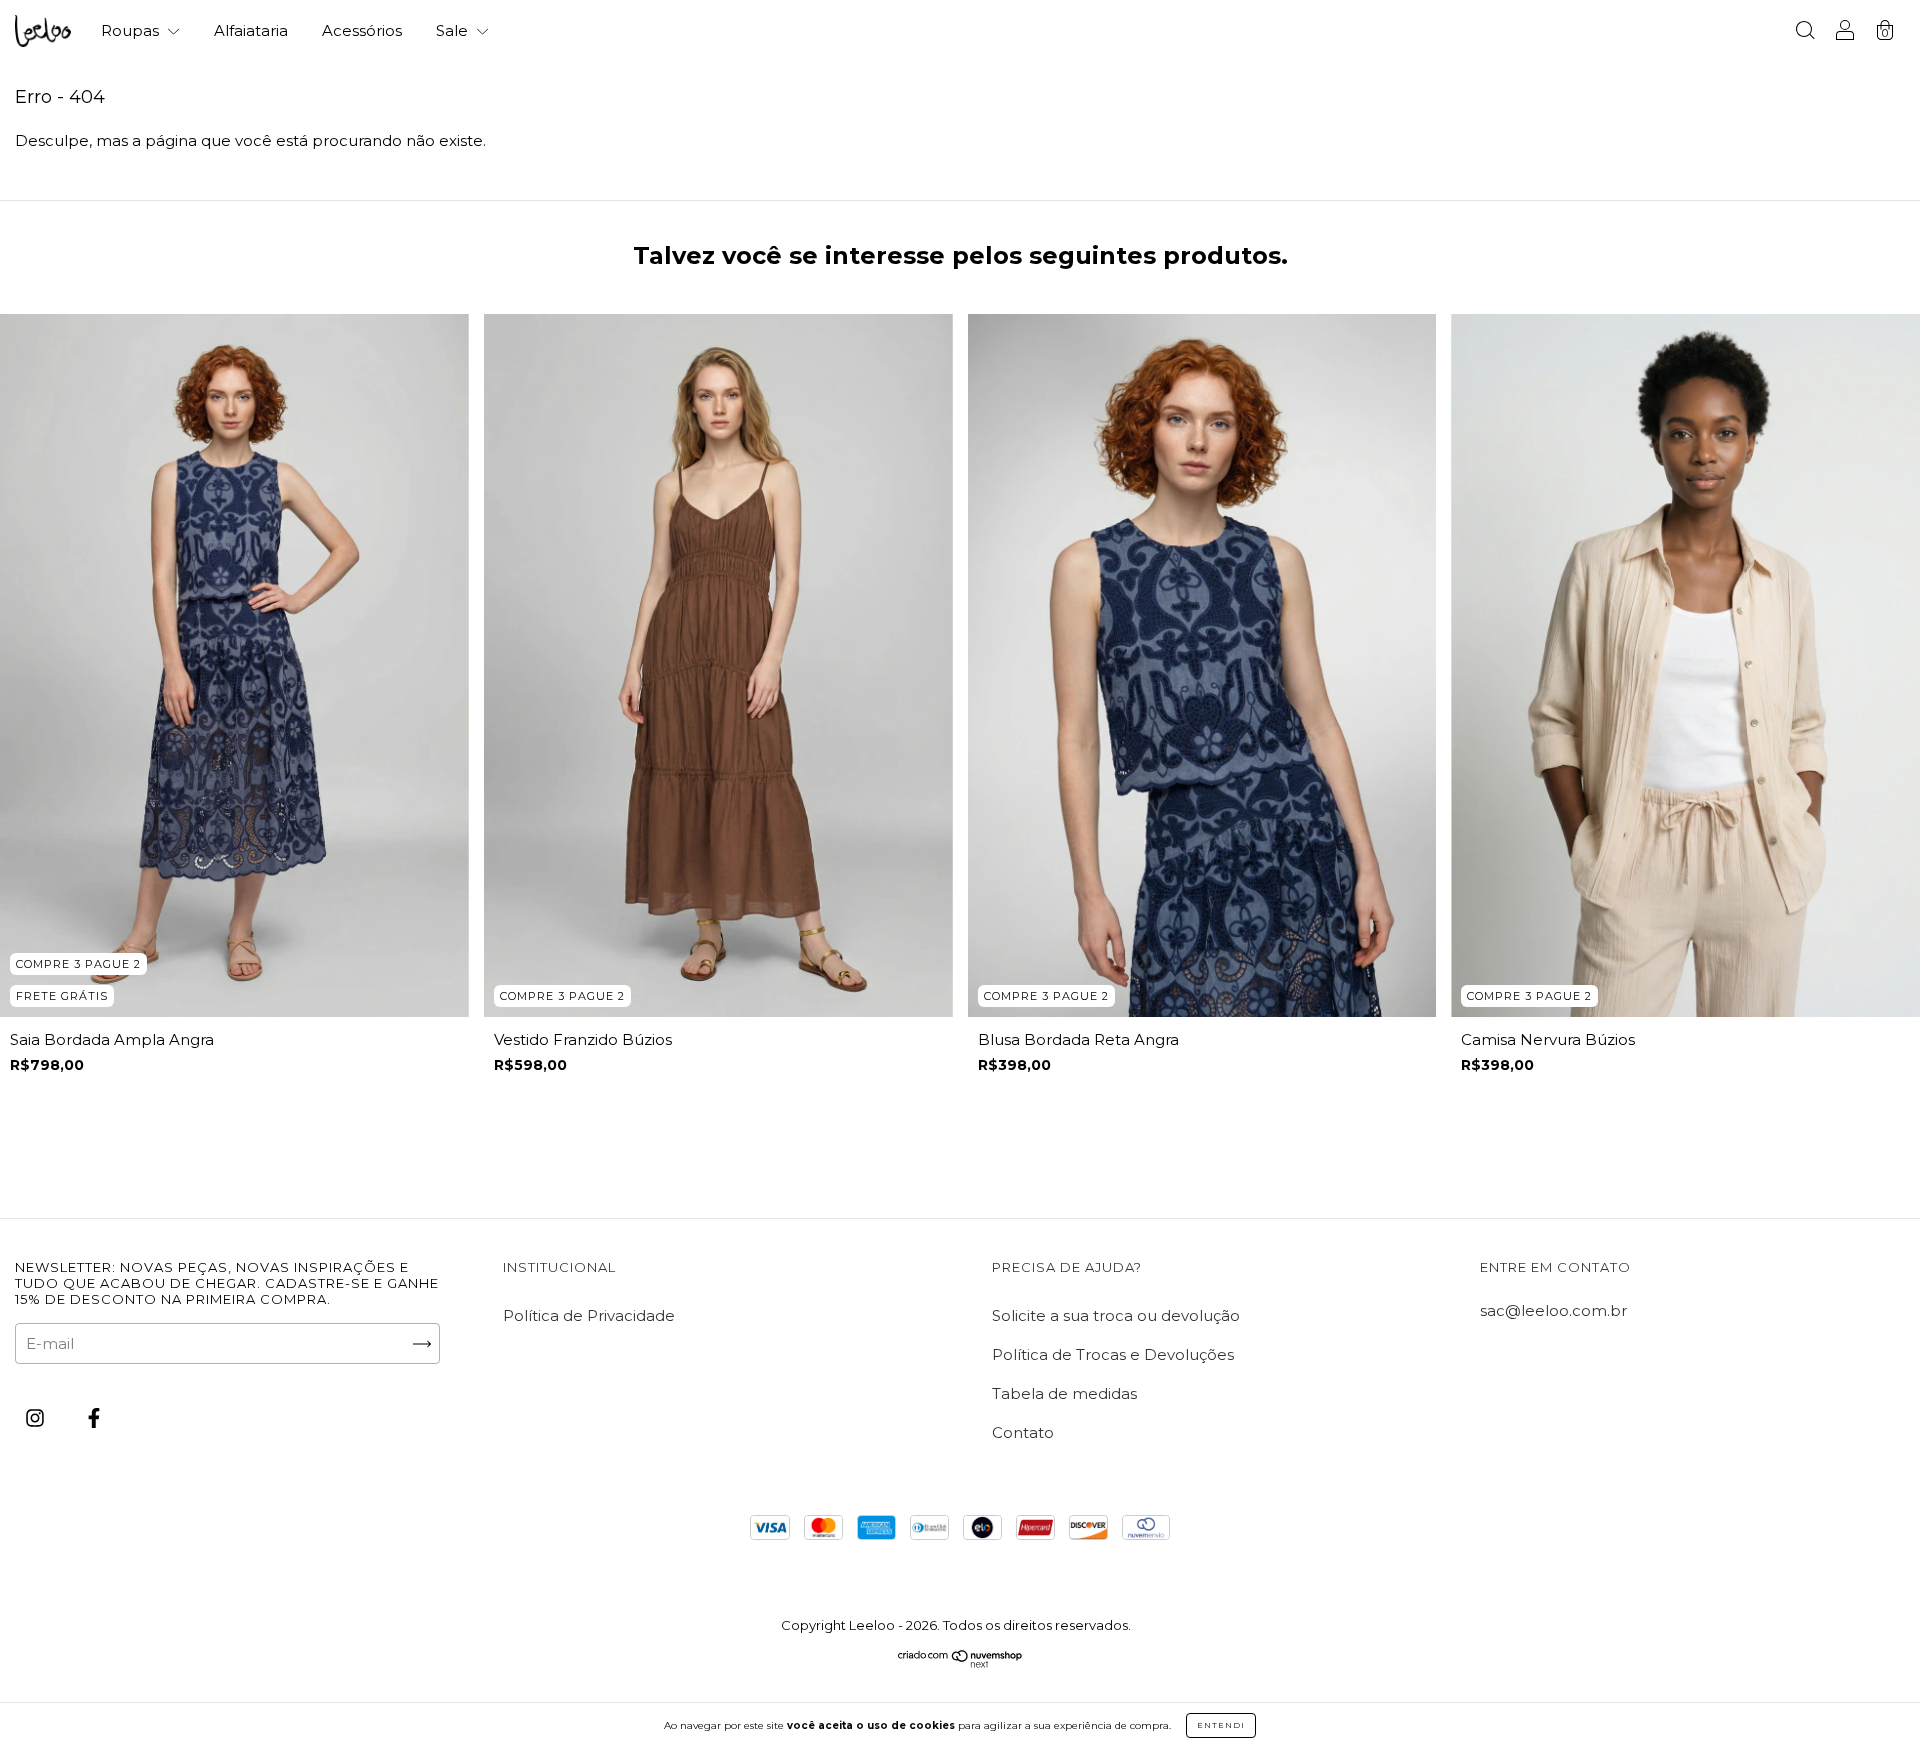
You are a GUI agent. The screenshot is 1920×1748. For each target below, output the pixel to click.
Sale (454, 30)
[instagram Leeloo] (37, 1418)
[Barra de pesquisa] (1805, 32)
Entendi (1221, 1725)
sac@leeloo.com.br (1553, 1310)
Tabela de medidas (1064, 1393)
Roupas (132, 30)
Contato (1023, 1432)
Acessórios (362, 30)
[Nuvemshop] (960, 1662)
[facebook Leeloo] (94, 1418)
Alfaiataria (251, 30)
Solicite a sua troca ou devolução (1116, 1315)
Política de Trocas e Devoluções (1113, 1354)
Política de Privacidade (589, 1315)
